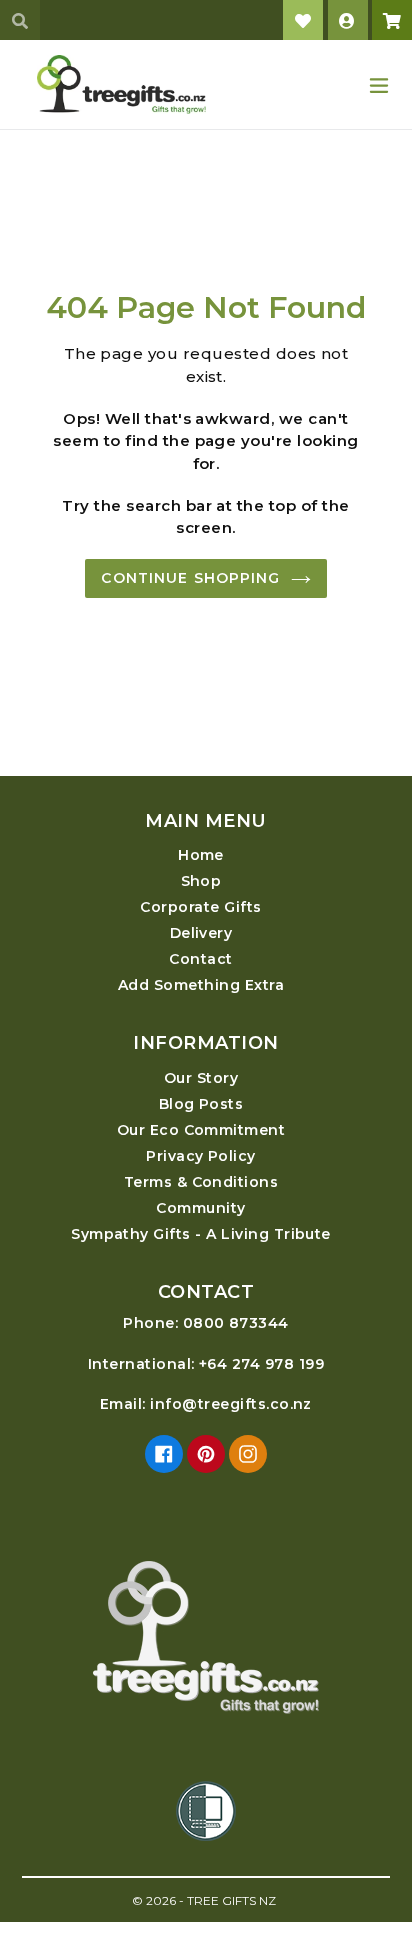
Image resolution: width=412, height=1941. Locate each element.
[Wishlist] (303, 20)
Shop (201, 881)
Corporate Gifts (200, 907)
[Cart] (392, 20)
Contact (200, 959)
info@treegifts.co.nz (231, 1404)
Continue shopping (190, 578)
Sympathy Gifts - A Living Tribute (201, 1234)
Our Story (201, 1078)
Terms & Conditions (201, 1182)
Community (200, 1208)
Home (201, 855)
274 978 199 (278, 1364)
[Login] (348, 20)
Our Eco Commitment (201, 1130)
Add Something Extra (201, 985)
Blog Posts (201, 1104)
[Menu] (379, 84)
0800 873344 (236, 1323)
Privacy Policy (201, 1156)
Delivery (201, 933)
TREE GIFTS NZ (231, 1900)
